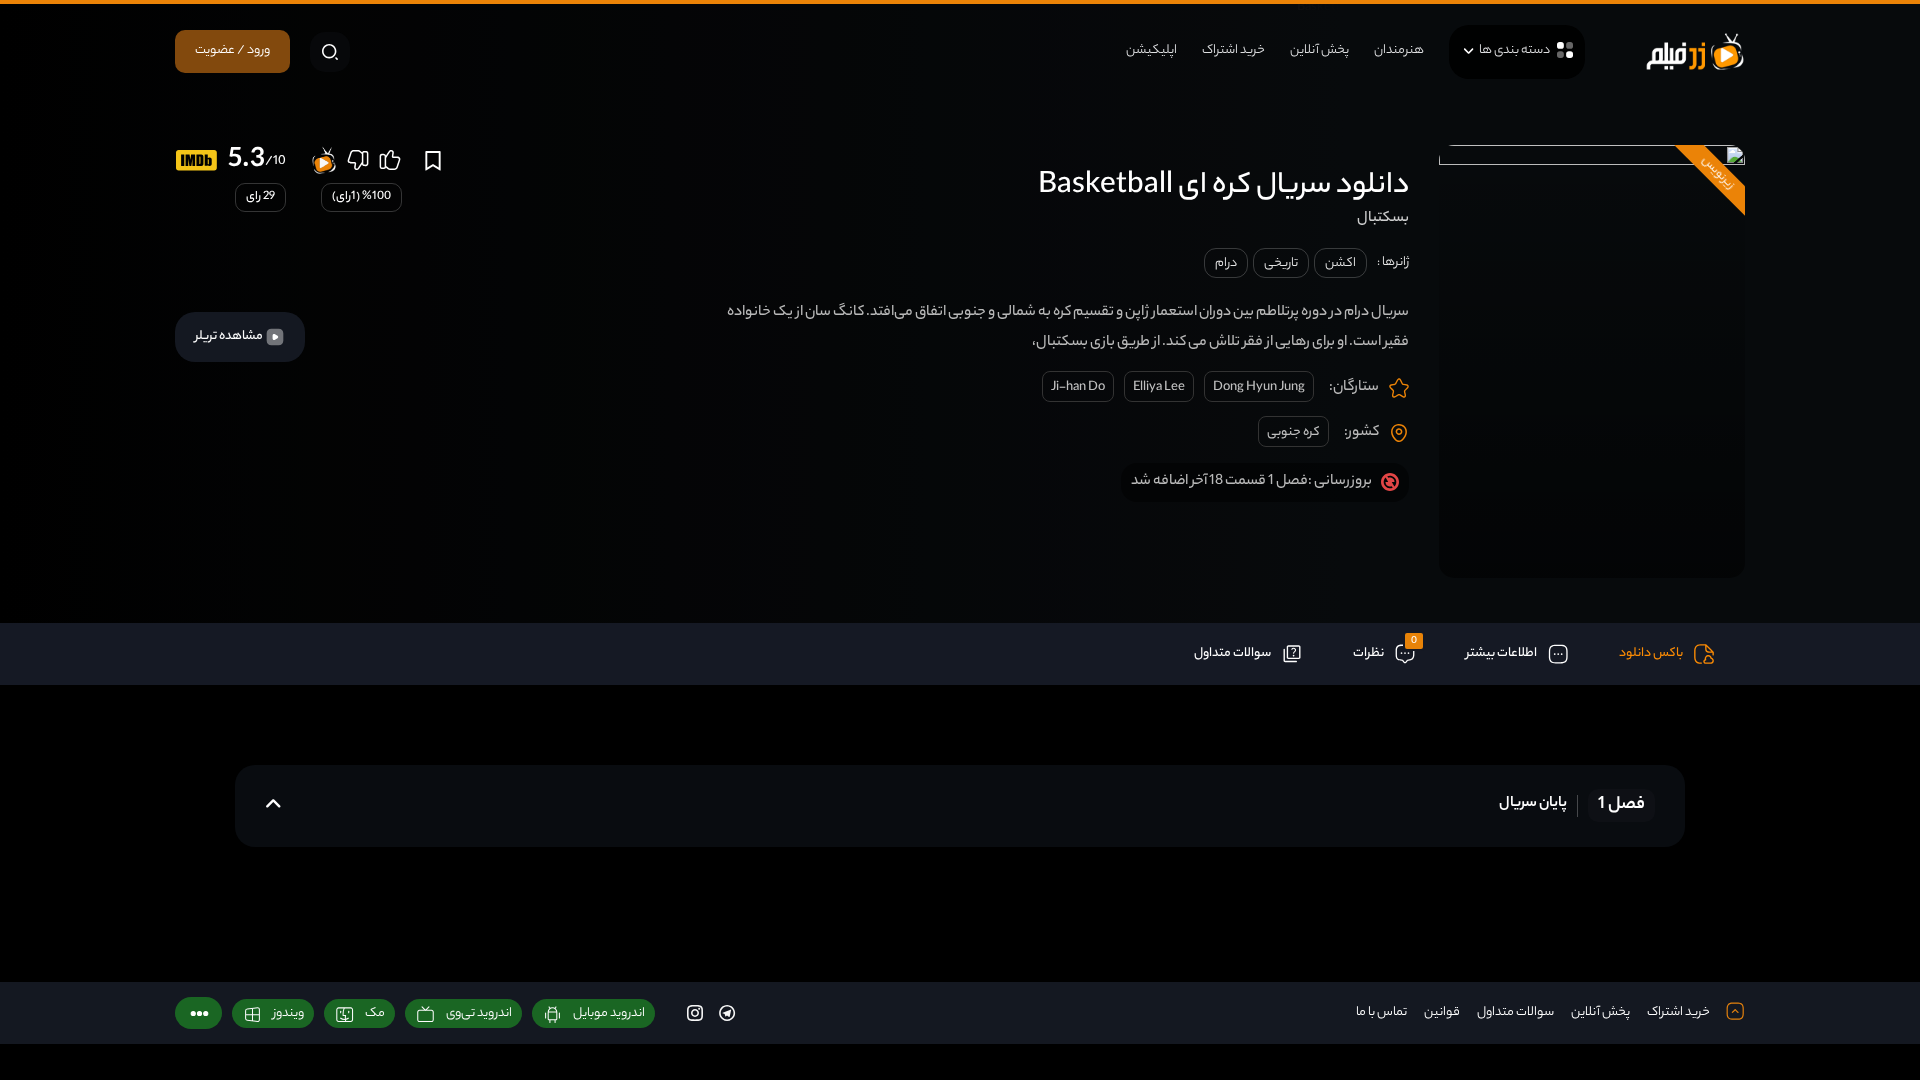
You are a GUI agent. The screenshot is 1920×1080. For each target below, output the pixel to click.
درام (1226, 263)
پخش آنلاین (1319, 50)
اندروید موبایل (609, 1013)
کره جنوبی (1293, 432)
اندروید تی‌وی (479, 1013)
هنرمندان (1399, 50)
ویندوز (288, 1013)
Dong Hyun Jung (1259, 387)
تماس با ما (1381, 1012)
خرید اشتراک (1233, 50)
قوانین (1442, 1012)
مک (375, 1013)
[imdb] (196, 160)
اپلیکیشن (1151, 50)
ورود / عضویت (232, 50)
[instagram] (695, 1012)
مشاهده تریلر (230, 336)
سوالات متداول (1515, 1012)
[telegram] (727, 1012)
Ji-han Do (1078, 387)
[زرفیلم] (1695, 51)
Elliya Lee (1159, 387)
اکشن (1340, 263)
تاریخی (1281, 263)
